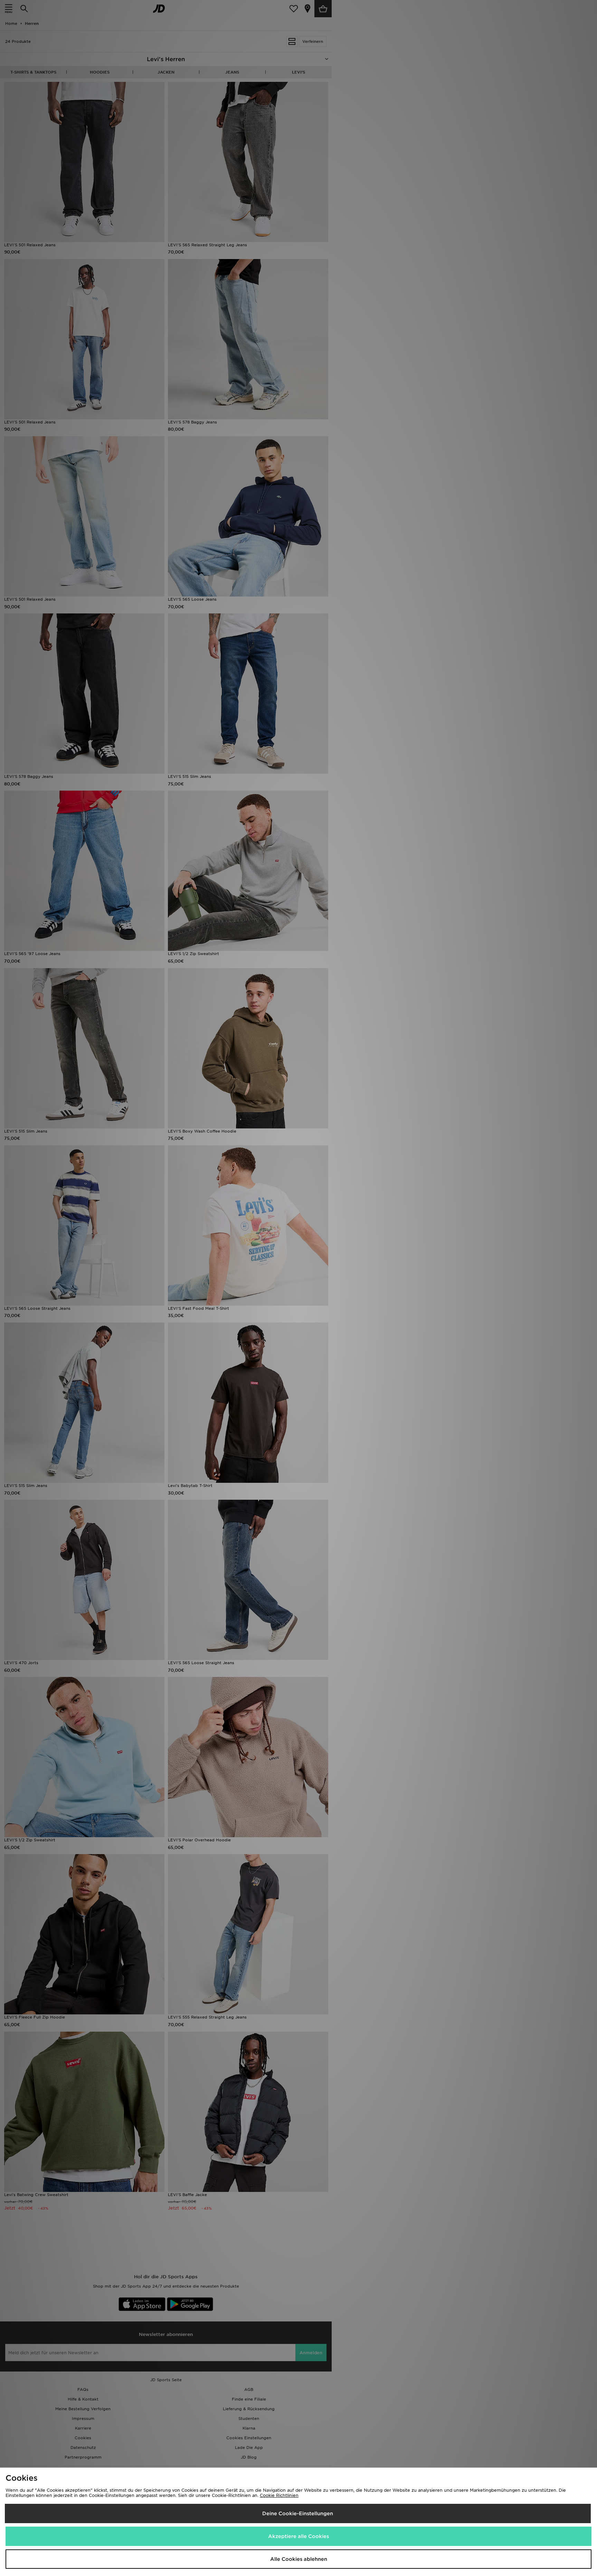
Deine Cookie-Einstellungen (298, 2513)
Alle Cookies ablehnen (299, 2559)
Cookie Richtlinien (279, 2495)
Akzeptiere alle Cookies (298, 2536)
